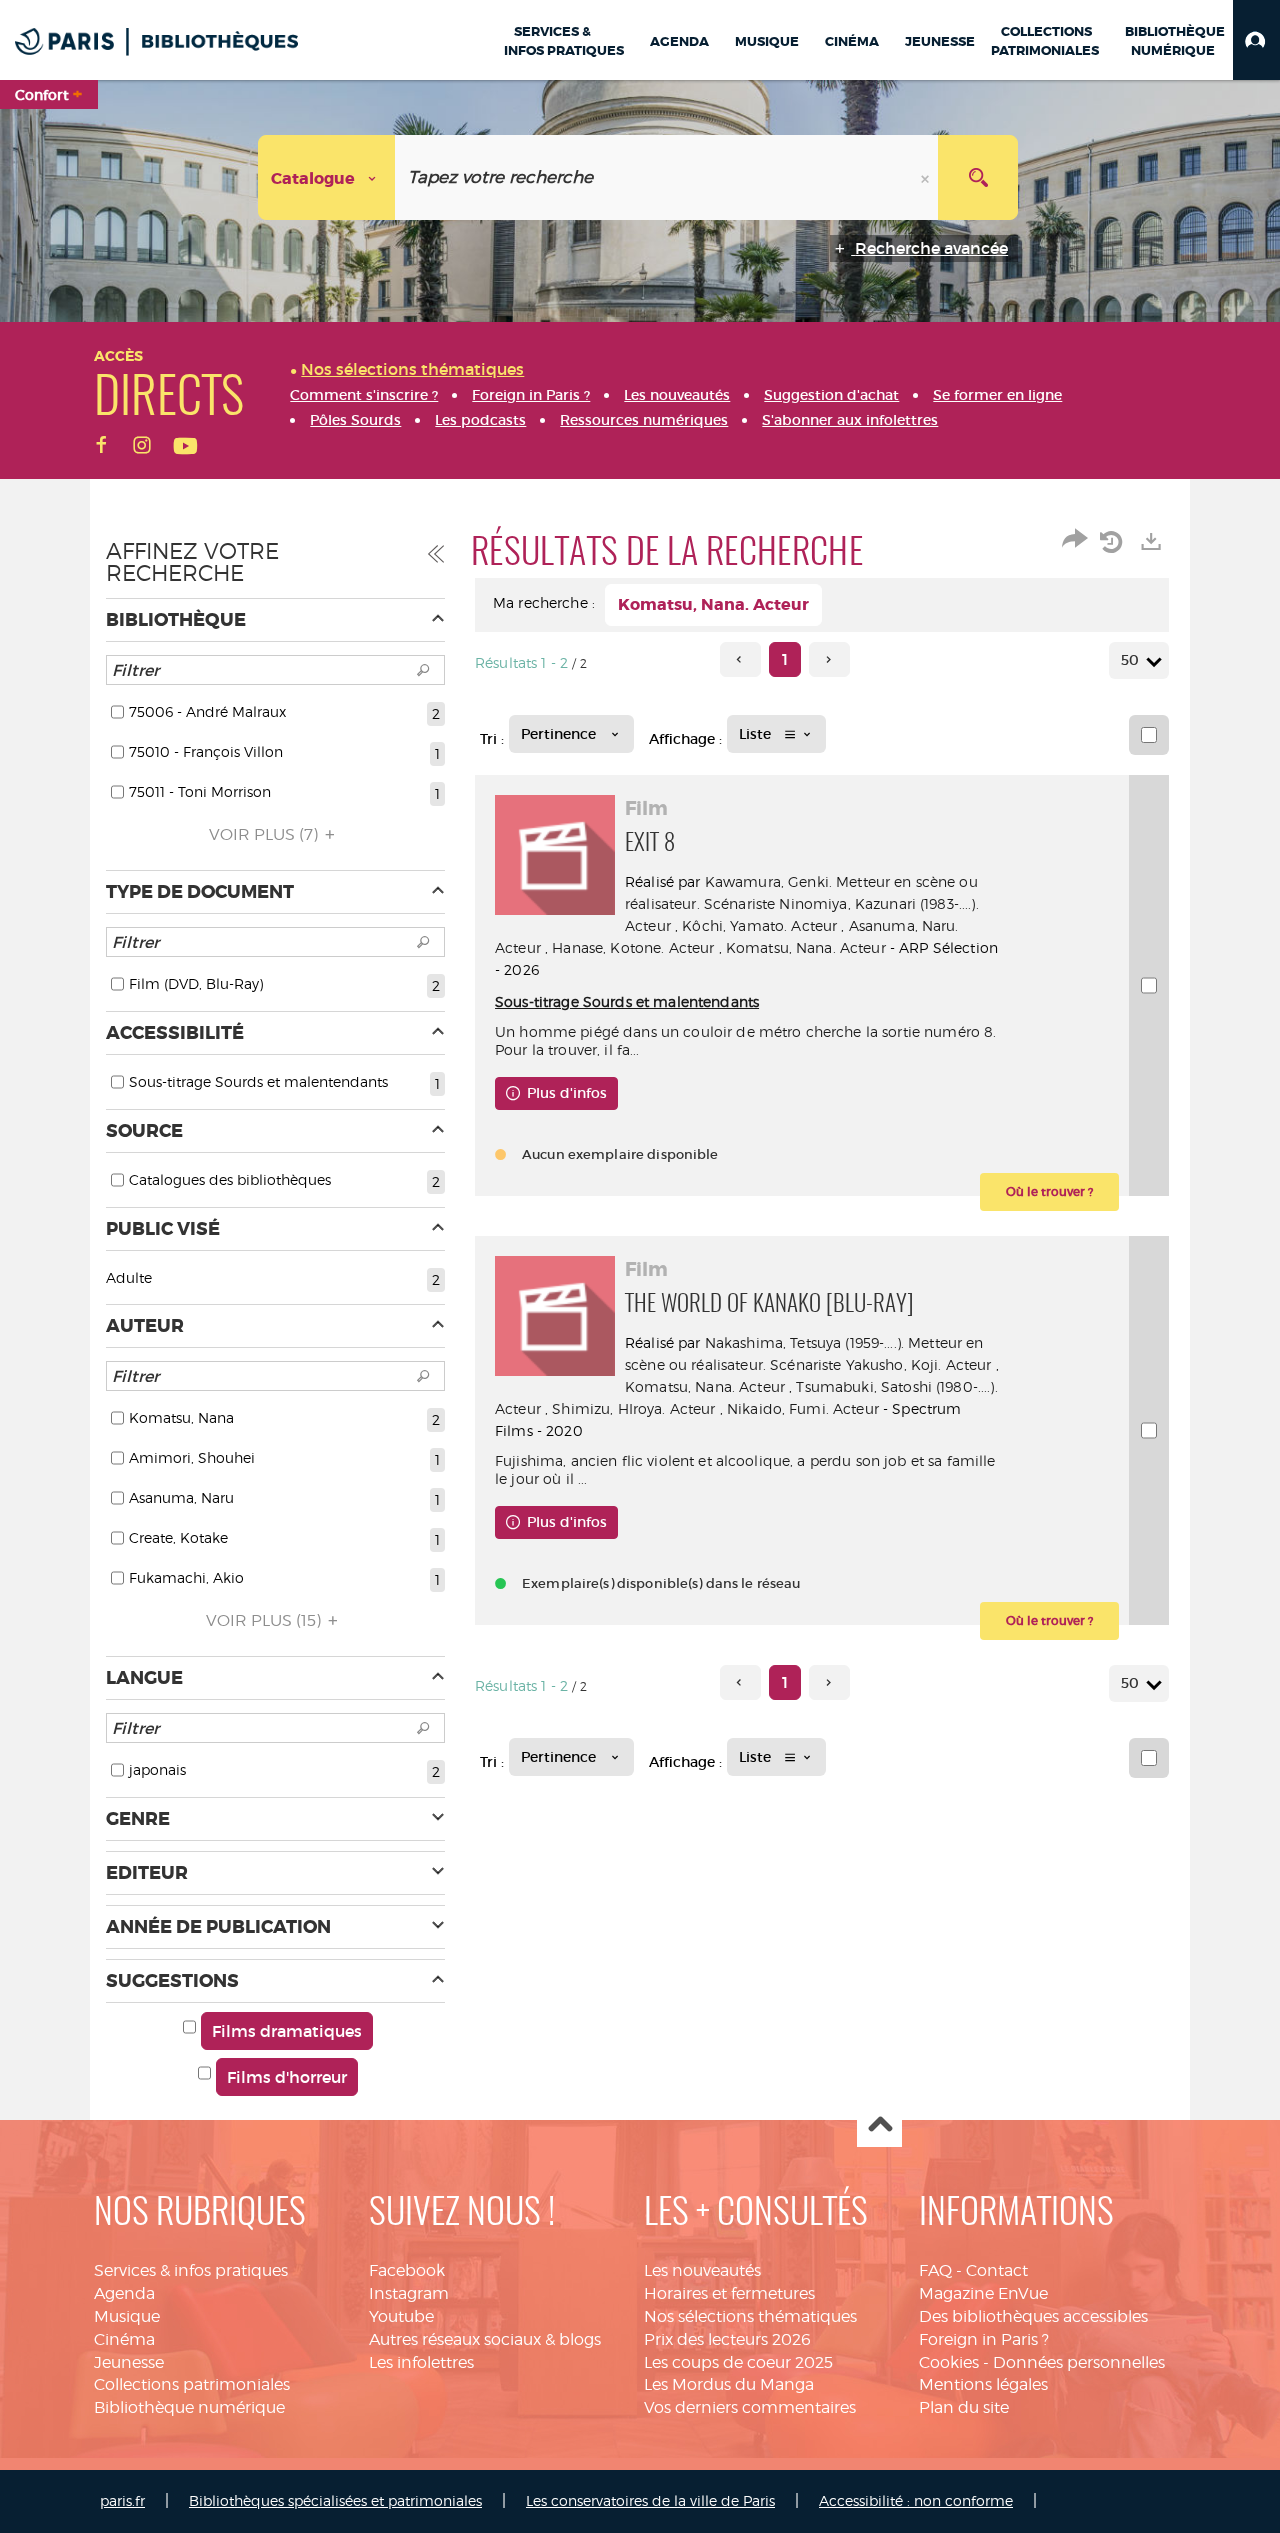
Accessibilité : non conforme (916, 2500)
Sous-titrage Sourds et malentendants (627, 1001)
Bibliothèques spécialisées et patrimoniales (335, 2500)
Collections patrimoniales (192, 2384)
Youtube (401, 2316)
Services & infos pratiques (191, 2270)
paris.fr (122, 2500)
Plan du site (964, 2407)
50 (1130, 660)
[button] (1256, 40)
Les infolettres (421, 2362)
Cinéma (124, 2339)
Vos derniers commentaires (750, 2407)
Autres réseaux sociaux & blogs (485, 2339)
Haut (879, 2125)
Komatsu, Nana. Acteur (806, 947)
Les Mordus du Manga (729, 2384)
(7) (265, 834)
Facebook (407, 2270)
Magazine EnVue (983, 2293)
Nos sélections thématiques (750, 2316)
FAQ (935, 2270)
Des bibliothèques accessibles (1033, 2316)
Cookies (949, 2362)
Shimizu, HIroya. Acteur (633, 1408)
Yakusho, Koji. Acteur (919, 1364)
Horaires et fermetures (729, 2293)
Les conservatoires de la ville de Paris (650, 2500)
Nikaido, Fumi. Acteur (803, 1408)
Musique (127, 2316)
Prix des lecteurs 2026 (727, 2339)
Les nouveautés (702, 2270)
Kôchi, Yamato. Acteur (759, 925)
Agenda (124, 2293)
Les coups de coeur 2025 (738, 2362)
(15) (265, 1620)
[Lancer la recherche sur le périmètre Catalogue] (978, 177)
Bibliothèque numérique (189, 2407)
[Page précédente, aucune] (740, 659)
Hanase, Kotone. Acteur (633, 947)
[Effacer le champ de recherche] (927, 177)
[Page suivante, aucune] (829, 659)
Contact (997, 2270)
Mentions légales (983, 2384)
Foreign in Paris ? (984, 2339)
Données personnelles (1079, 2362)
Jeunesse (129, 2362)
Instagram (409, 2293)
